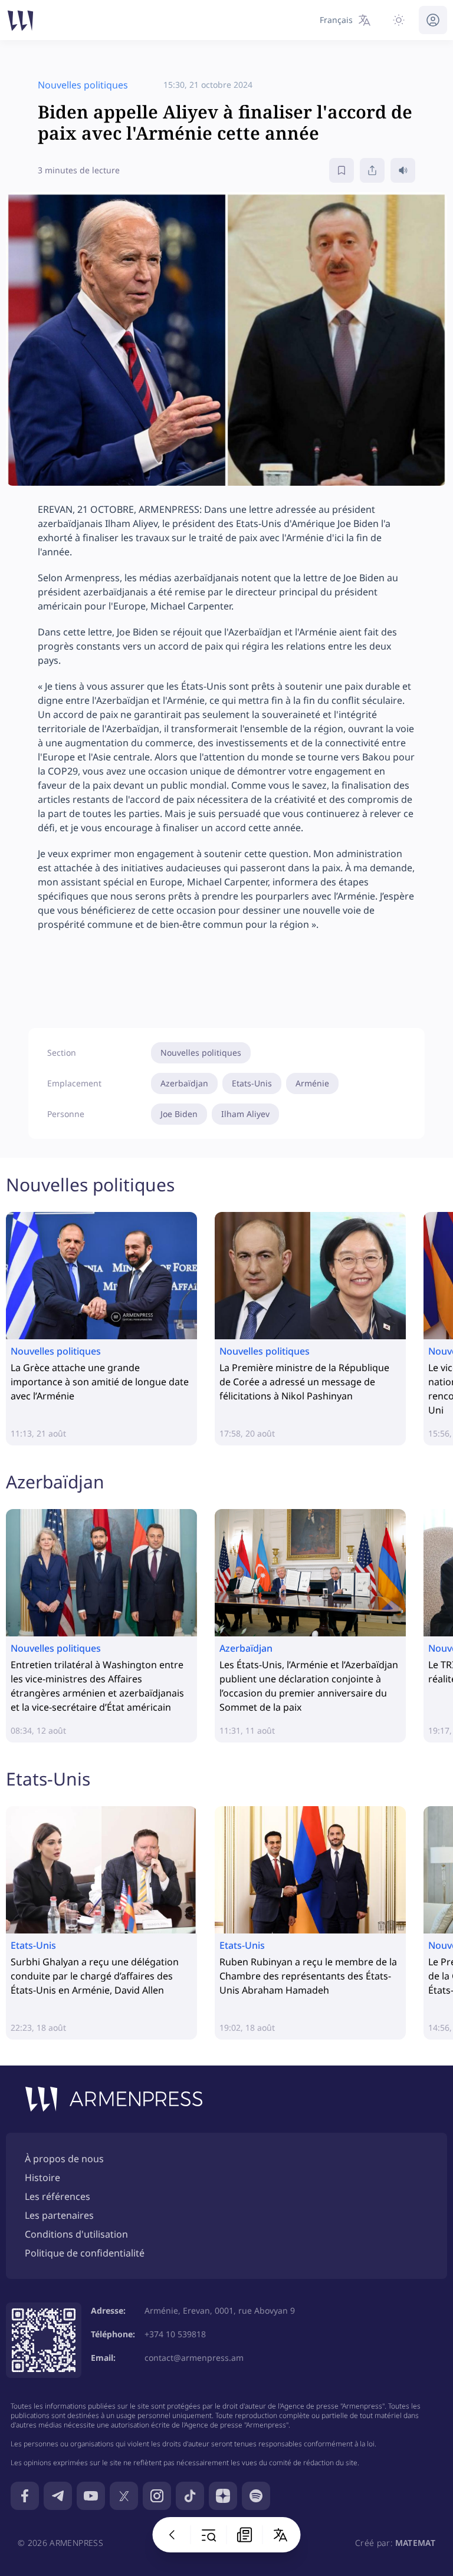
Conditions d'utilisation (76, 2234)
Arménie (312, 1083)
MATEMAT (415, 2543)
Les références (58, 2196)
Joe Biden (179, 1114)
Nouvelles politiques (201, 1053)
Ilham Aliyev (245, 1114)
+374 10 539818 (175, 2334)
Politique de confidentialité (85, 2253)
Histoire (42, 2178)
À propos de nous (64, 2159)
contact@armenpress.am (194, 2358)
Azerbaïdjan (184, 1083)
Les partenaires (59, 2215)
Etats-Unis (252, 1083)
